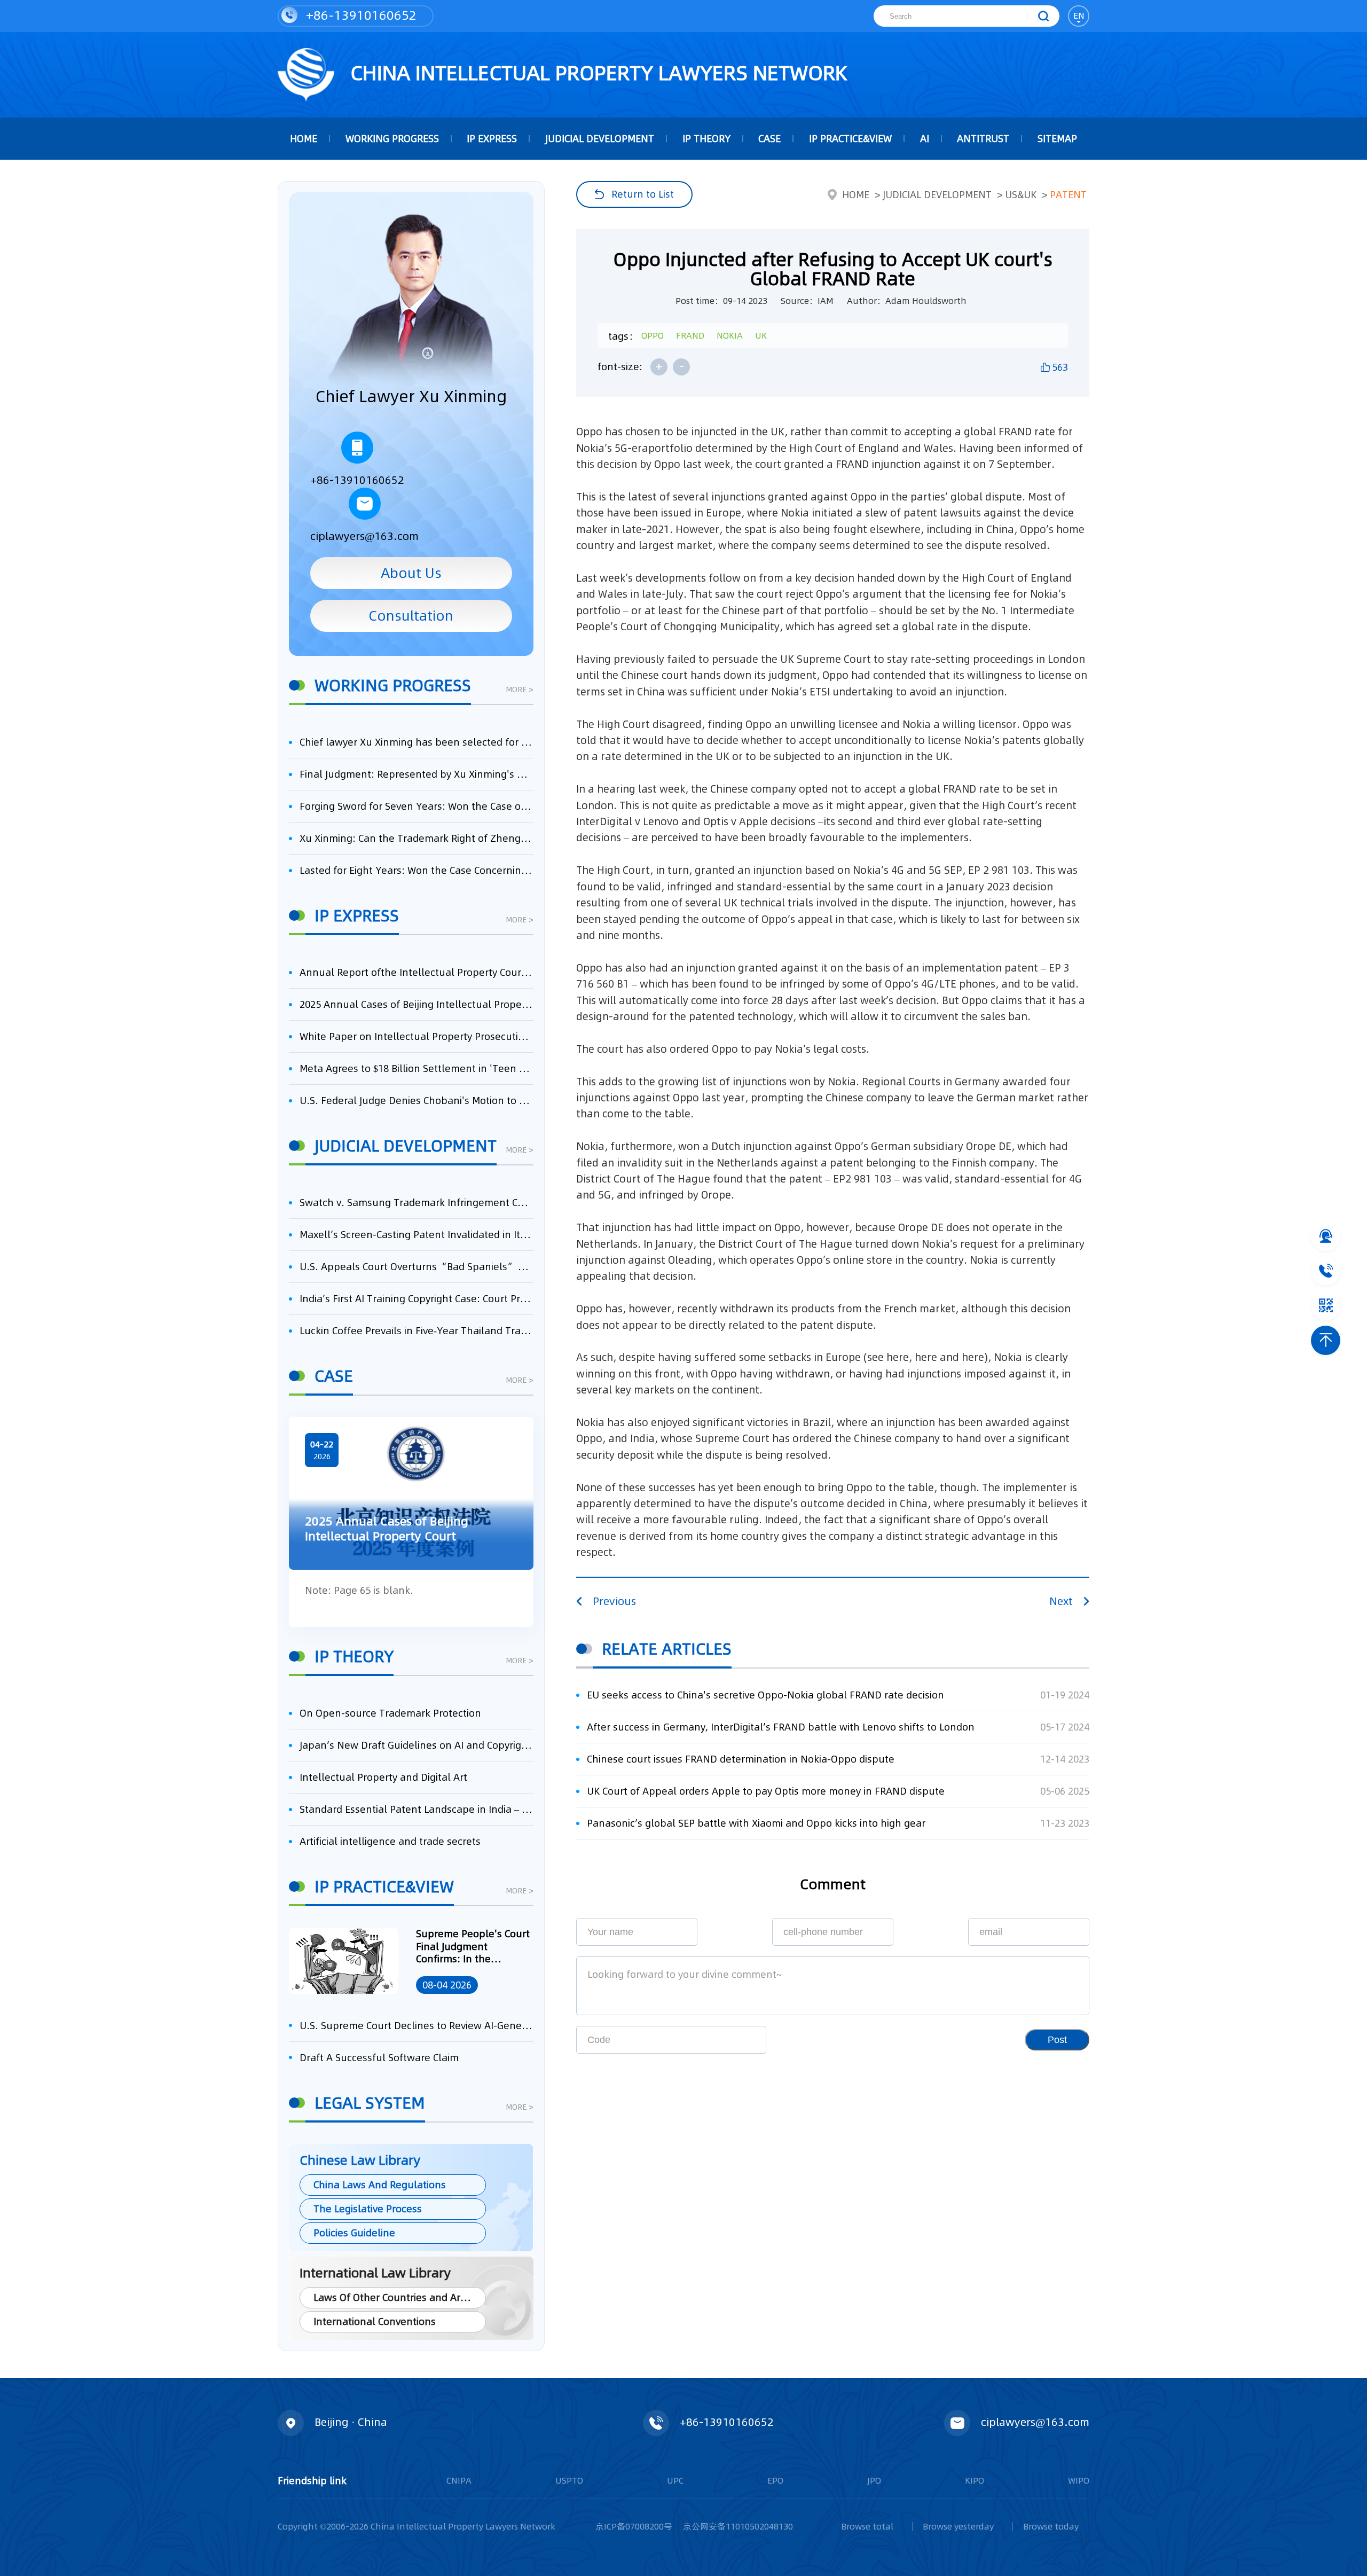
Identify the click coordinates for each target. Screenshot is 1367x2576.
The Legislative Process (368, 2209)
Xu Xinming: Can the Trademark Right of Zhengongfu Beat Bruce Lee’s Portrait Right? (417, 838)
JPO (874, 2480)
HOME (304, 139)
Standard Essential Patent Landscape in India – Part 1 (417, 1809)
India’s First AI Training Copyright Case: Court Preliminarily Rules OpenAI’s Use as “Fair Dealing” (417, 1299)
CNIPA (459, 2480)
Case (769, 139)
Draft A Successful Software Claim (379, 2058)
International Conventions (375, 2321)
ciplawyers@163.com (364, 536)
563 (1060, 367)
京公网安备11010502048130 (738, 2526)
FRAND (690, 335)
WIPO (1079, 2480)
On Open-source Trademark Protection (390, 1713)
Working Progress (392, 139)
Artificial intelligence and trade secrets (390, 1841)
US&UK (1021, 195)
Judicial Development (600, 139)
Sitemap (1057, 139)
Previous (614, 1601)
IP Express (492, 139)
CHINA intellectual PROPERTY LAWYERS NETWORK (596, 73)
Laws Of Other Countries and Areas (395, 2297)
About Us (411, 573)
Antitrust (983, 139)
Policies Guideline (354, 2233)
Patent (1068, 195)
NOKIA (730, 335)
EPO (775, 2480)
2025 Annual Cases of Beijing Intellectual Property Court (417, 1004)
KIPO (975, 2480)
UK (761, 335)
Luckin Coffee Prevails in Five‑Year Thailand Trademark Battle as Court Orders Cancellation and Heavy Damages (417, 1331)
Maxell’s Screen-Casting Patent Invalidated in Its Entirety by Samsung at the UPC (417, 1235)
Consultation (411, 616)
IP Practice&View (850, 139)
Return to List (643, 194)
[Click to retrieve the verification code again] (741, 2040)
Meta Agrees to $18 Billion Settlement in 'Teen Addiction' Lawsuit (417, 1068)
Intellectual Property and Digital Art (383, 1777)
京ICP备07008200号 (634, 2526)
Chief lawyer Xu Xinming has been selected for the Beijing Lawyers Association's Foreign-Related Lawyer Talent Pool (417, 742)
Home (856, 195)
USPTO (569, 2480)
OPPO (653, 335)
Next (1061, 1601)
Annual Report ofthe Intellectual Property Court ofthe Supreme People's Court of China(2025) (417, 972)
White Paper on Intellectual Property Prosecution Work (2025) (417, 1036)
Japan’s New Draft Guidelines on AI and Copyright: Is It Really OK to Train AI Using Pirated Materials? (417, 1745)
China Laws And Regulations (380, 2185)
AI (925, 139)
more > (520, 690)
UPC (675, 2480)
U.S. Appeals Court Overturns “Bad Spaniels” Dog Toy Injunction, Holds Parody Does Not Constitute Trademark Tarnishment (417, 1267)
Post (1057, 2040)
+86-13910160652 (360, 15)
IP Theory (706, 139)
